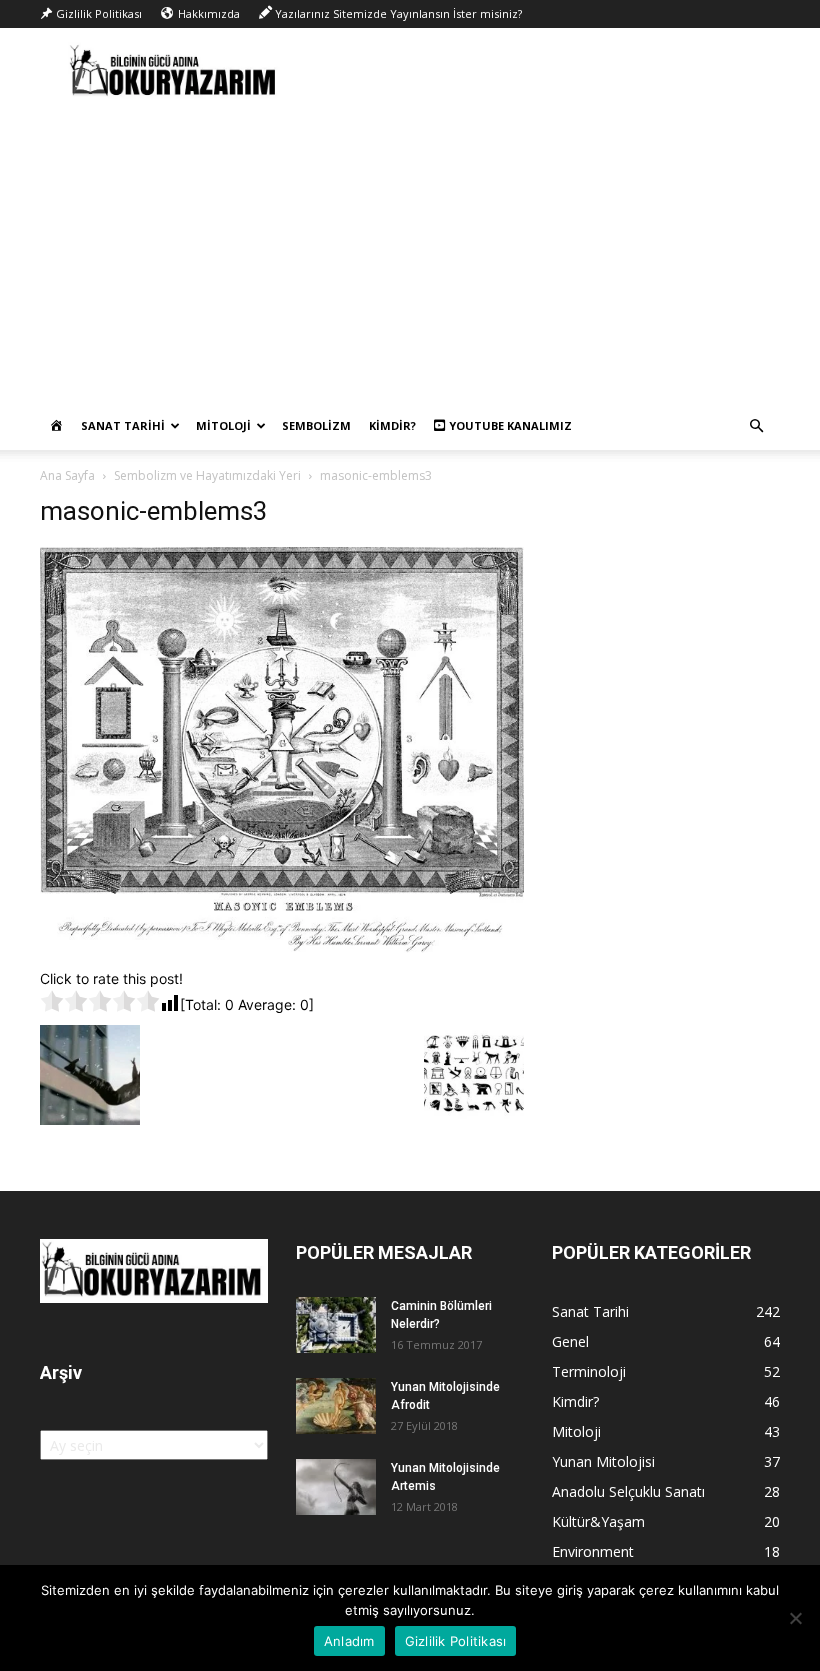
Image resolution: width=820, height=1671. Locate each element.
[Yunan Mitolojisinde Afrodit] (336, 1406)
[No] (795, 1618)
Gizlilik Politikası (456, 1641)
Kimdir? (392, 425)
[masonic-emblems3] (282, 947)
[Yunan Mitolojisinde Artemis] (336, 1487)
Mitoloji (223, 425)
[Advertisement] (410, 252)
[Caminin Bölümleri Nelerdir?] (336, 1325)
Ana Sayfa (67, 475)
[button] (756, 426)
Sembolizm (316, 425)
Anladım (349, 1641)
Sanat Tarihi (123, 425)
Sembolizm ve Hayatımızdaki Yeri (207, 475)
